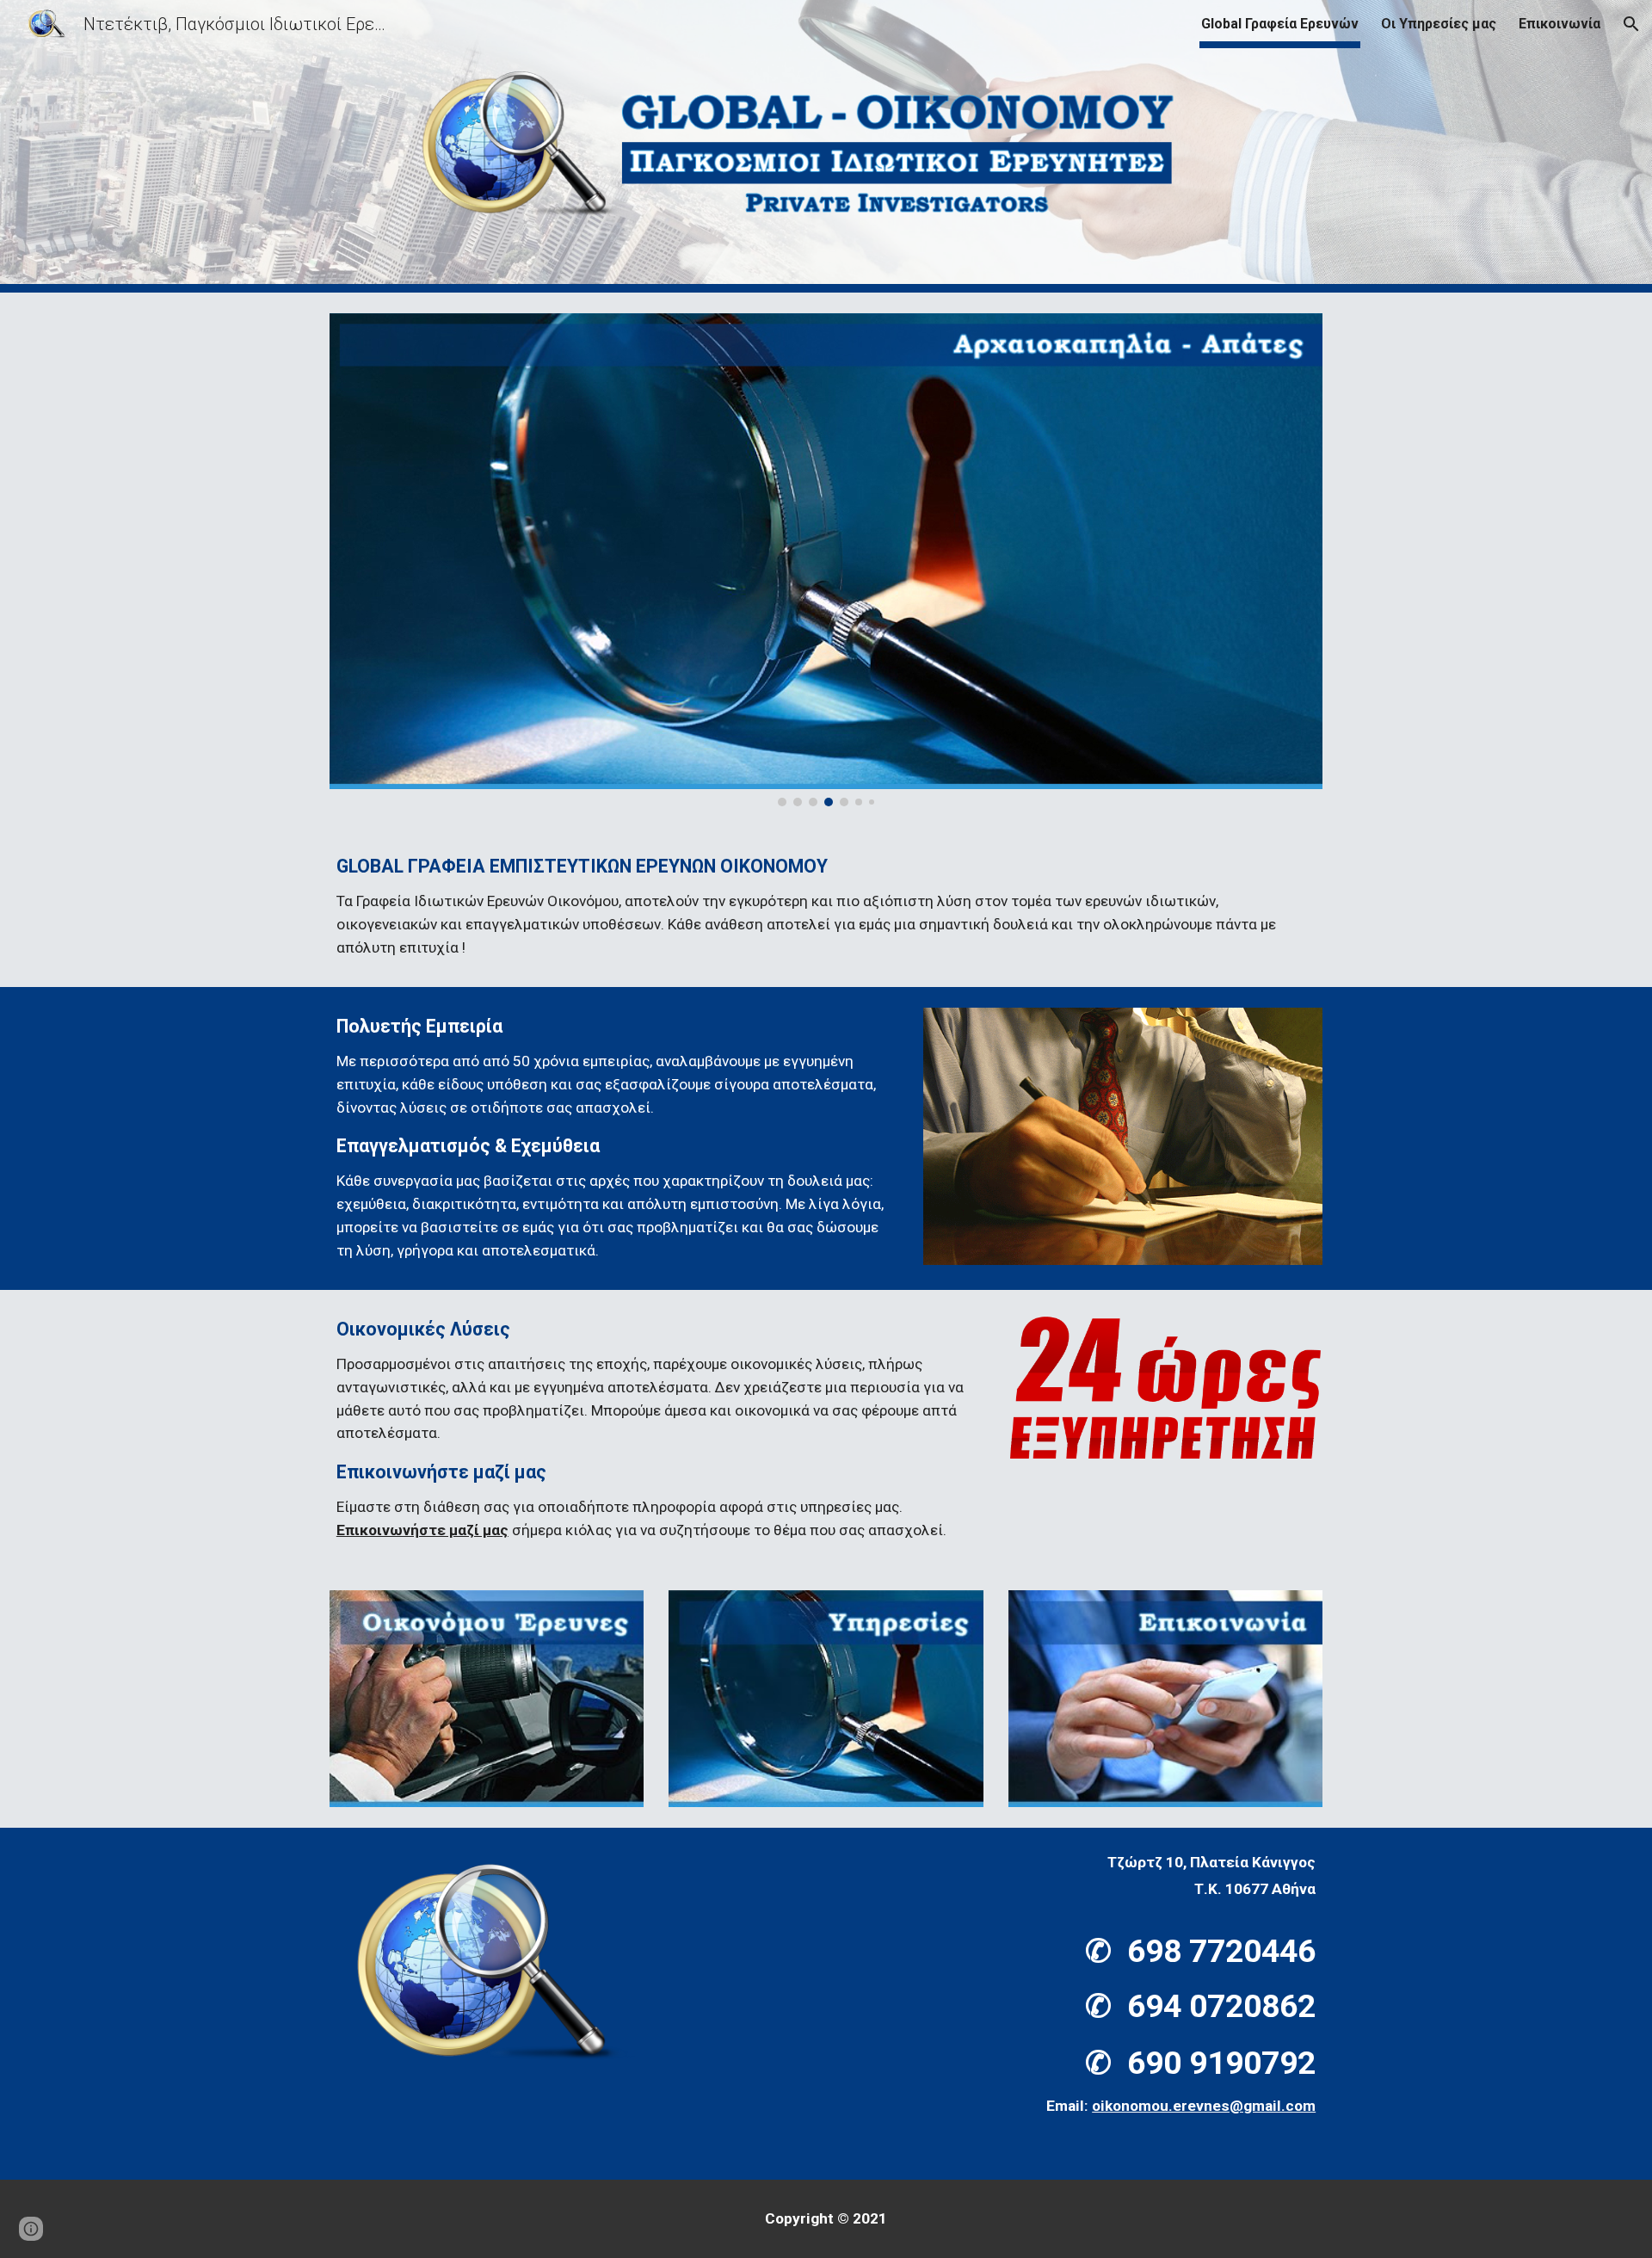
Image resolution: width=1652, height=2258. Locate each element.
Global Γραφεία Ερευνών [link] (1280, 24)
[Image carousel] (826, 560)
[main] (826, 907)
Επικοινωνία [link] (1560, 24)
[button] (1631, 24)
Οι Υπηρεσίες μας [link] (1439, 24)
